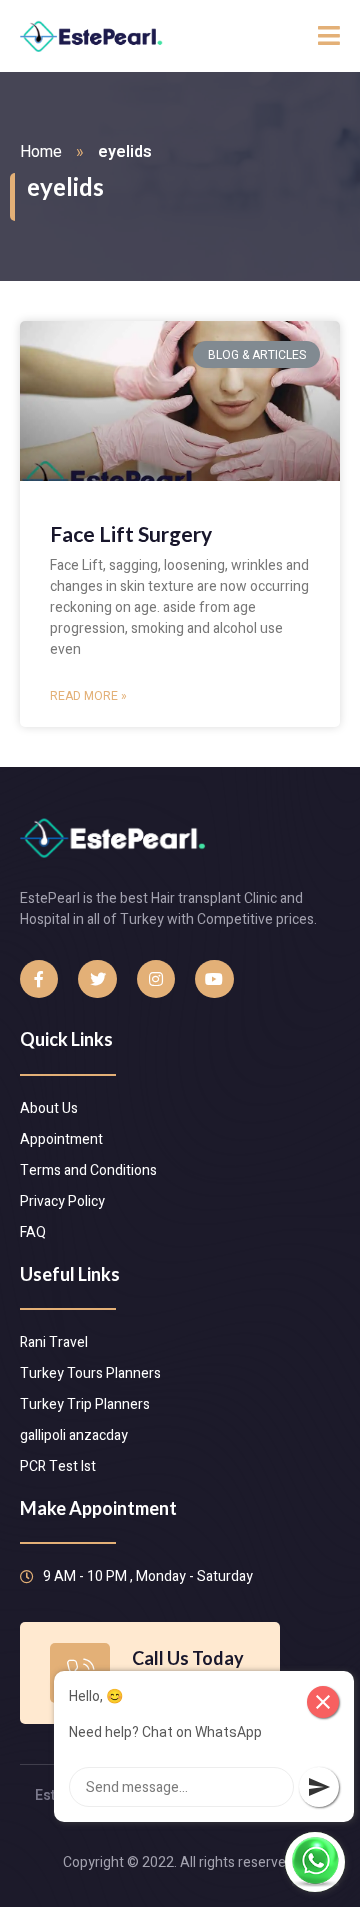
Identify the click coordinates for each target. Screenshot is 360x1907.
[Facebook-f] (39, 979)
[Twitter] (97, 979)
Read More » (88, 696)
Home (41, 152)
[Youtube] (214, 979)
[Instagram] (156, 979)
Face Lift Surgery (131, 533)
